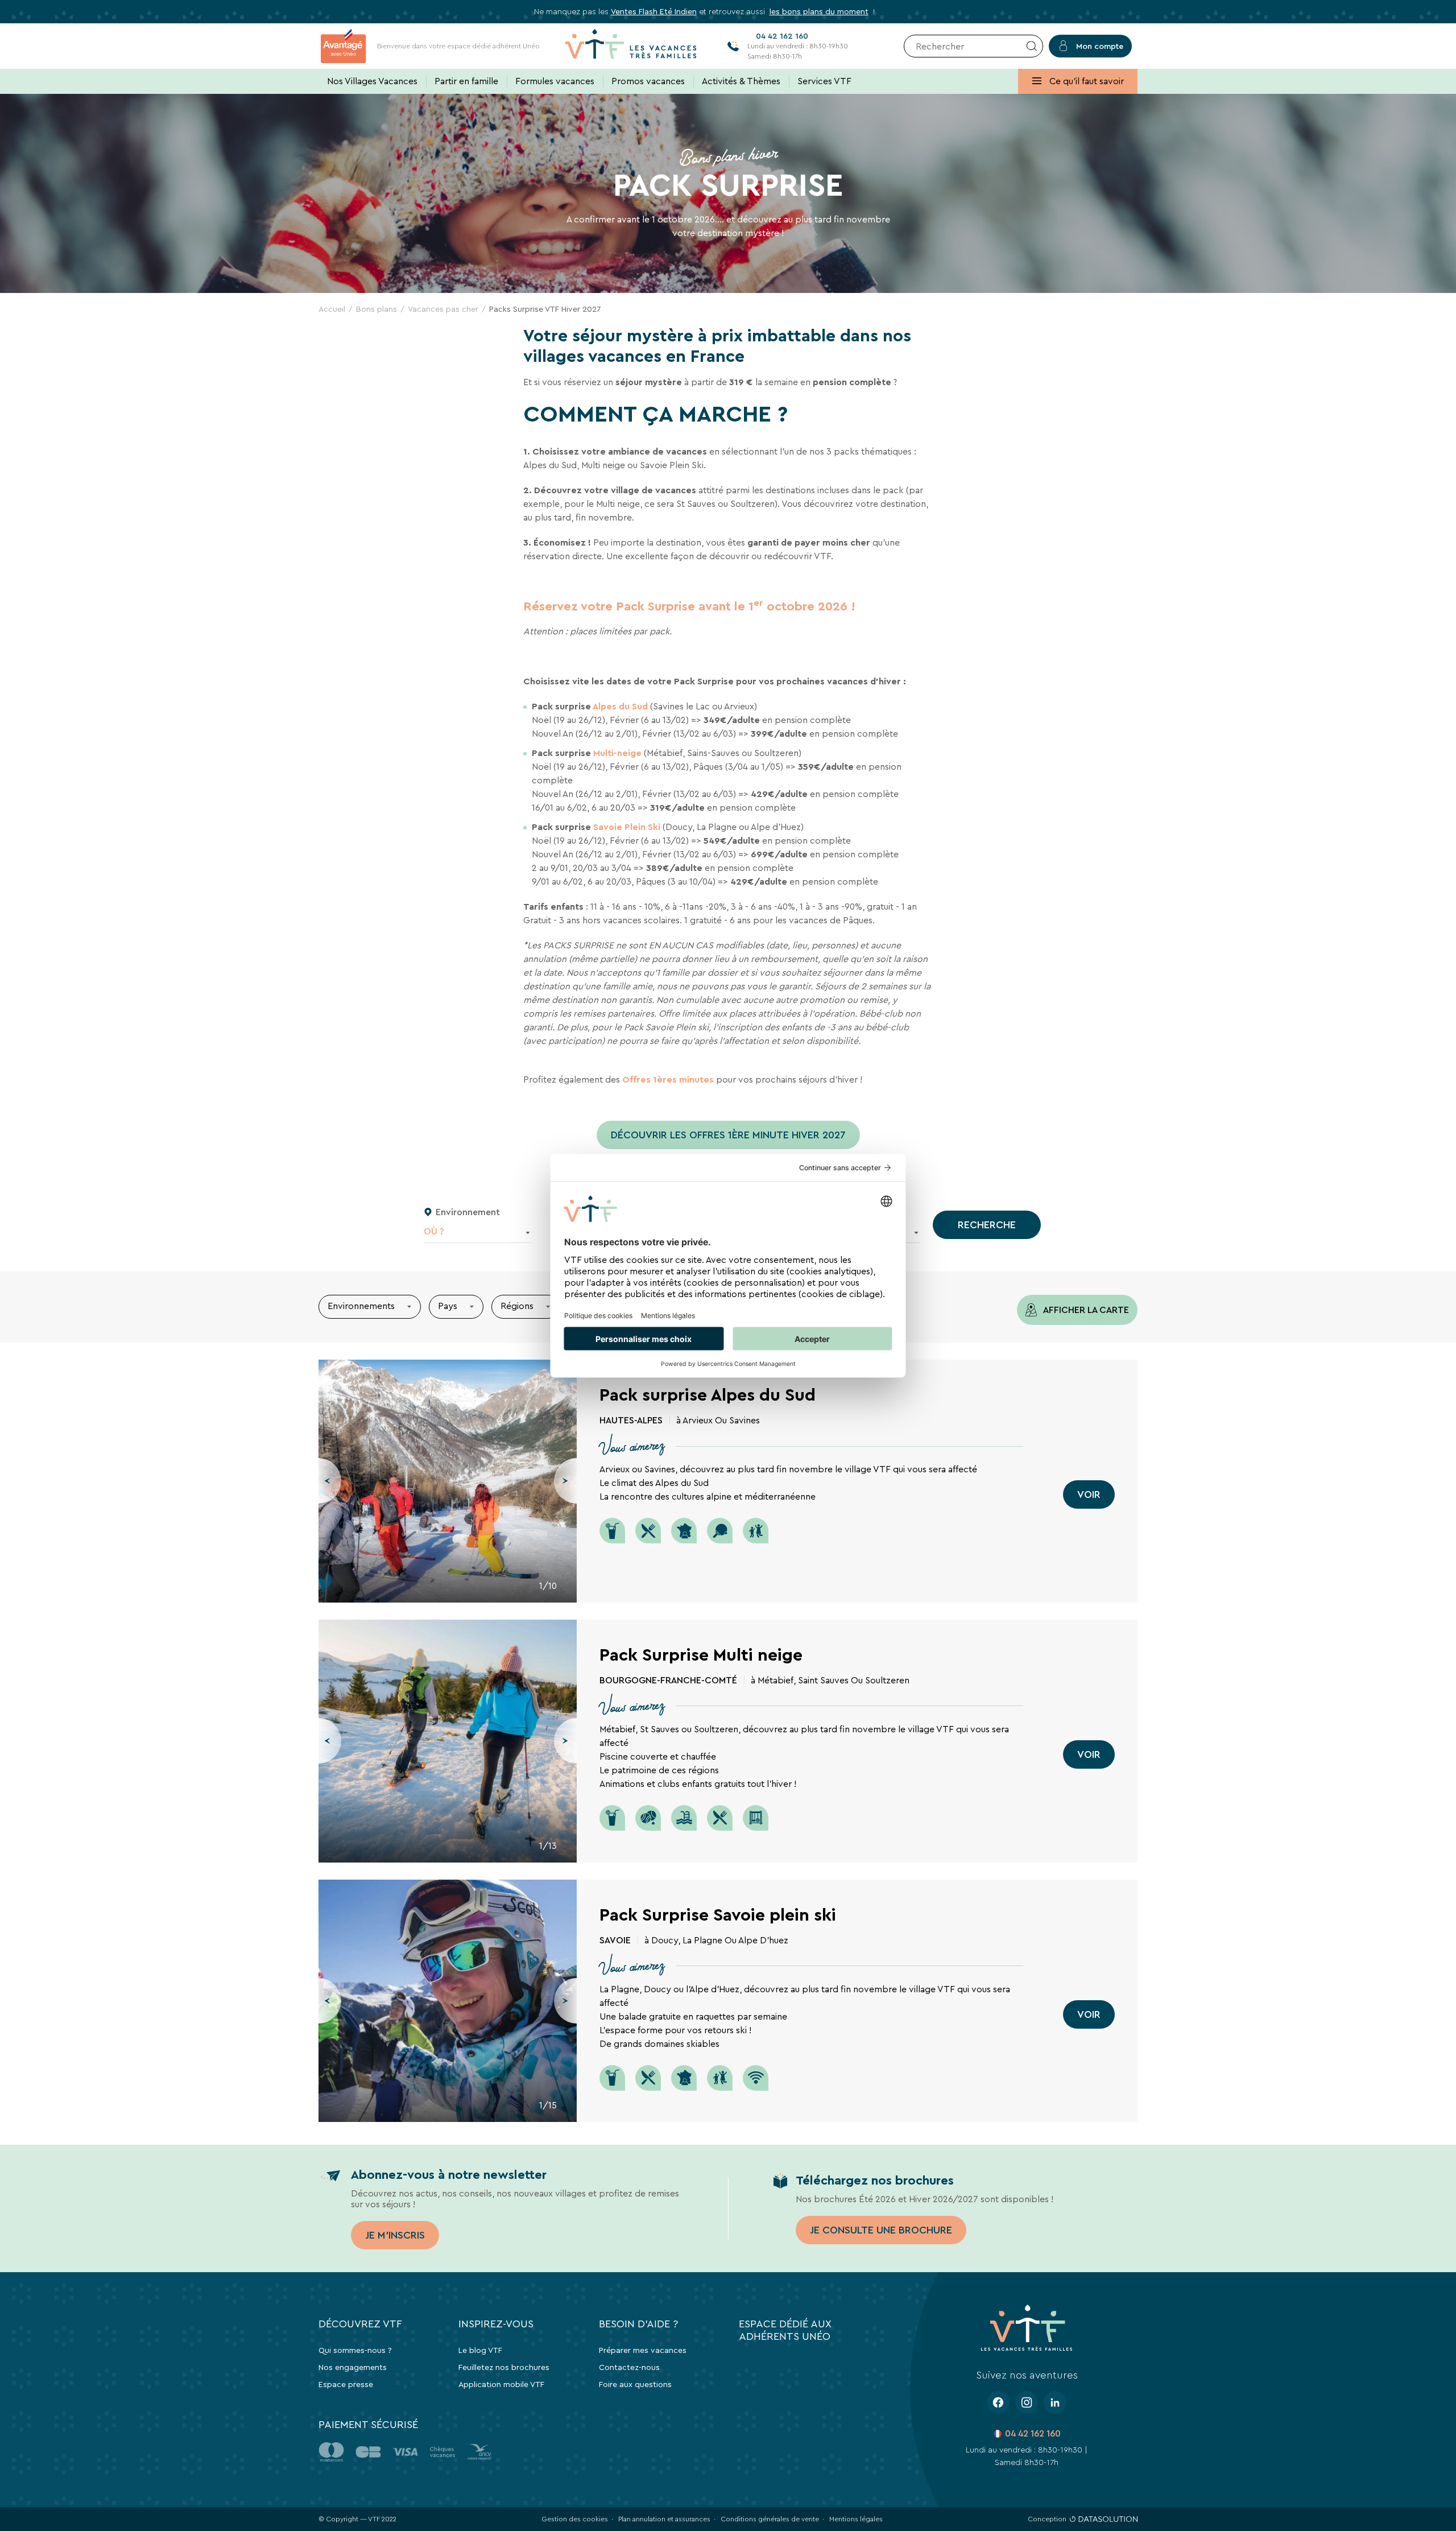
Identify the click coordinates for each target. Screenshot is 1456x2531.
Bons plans (377, 309)
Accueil (332, 309)
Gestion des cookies (575, 2519)
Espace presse (346, 2384)
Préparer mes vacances (643, 2350)
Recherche (987, 1225)
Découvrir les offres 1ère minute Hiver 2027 (728, 1135)
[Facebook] (998, 2402)
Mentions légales (856, 2519)
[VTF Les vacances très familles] (631, 46)
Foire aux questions (635, 2384)
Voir (1089, 1494)
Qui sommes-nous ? (355, 2350)
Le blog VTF (480, 2350)
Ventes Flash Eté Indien (654, 11)
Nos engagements (353, 2367)
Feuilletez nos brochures (504, 2367)
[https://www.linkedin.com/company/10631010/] (1055, 2402)
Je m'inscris (395, 2235)
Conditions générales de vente (770, 2519)
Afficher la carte (1085, 1310)
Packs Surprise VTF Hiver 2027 (545, 309)
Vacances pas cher (443, 309)
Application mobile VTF (501, 2384)
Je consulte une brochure (881, 2230)
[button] (330, 1481)
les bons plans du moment (819, 11)
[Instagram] (1027, 2402)
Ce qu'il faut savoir (1085, 81)
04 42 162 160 (1033, 2433)
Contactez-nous (629, 2367)
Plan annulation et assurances (664, 2519)
